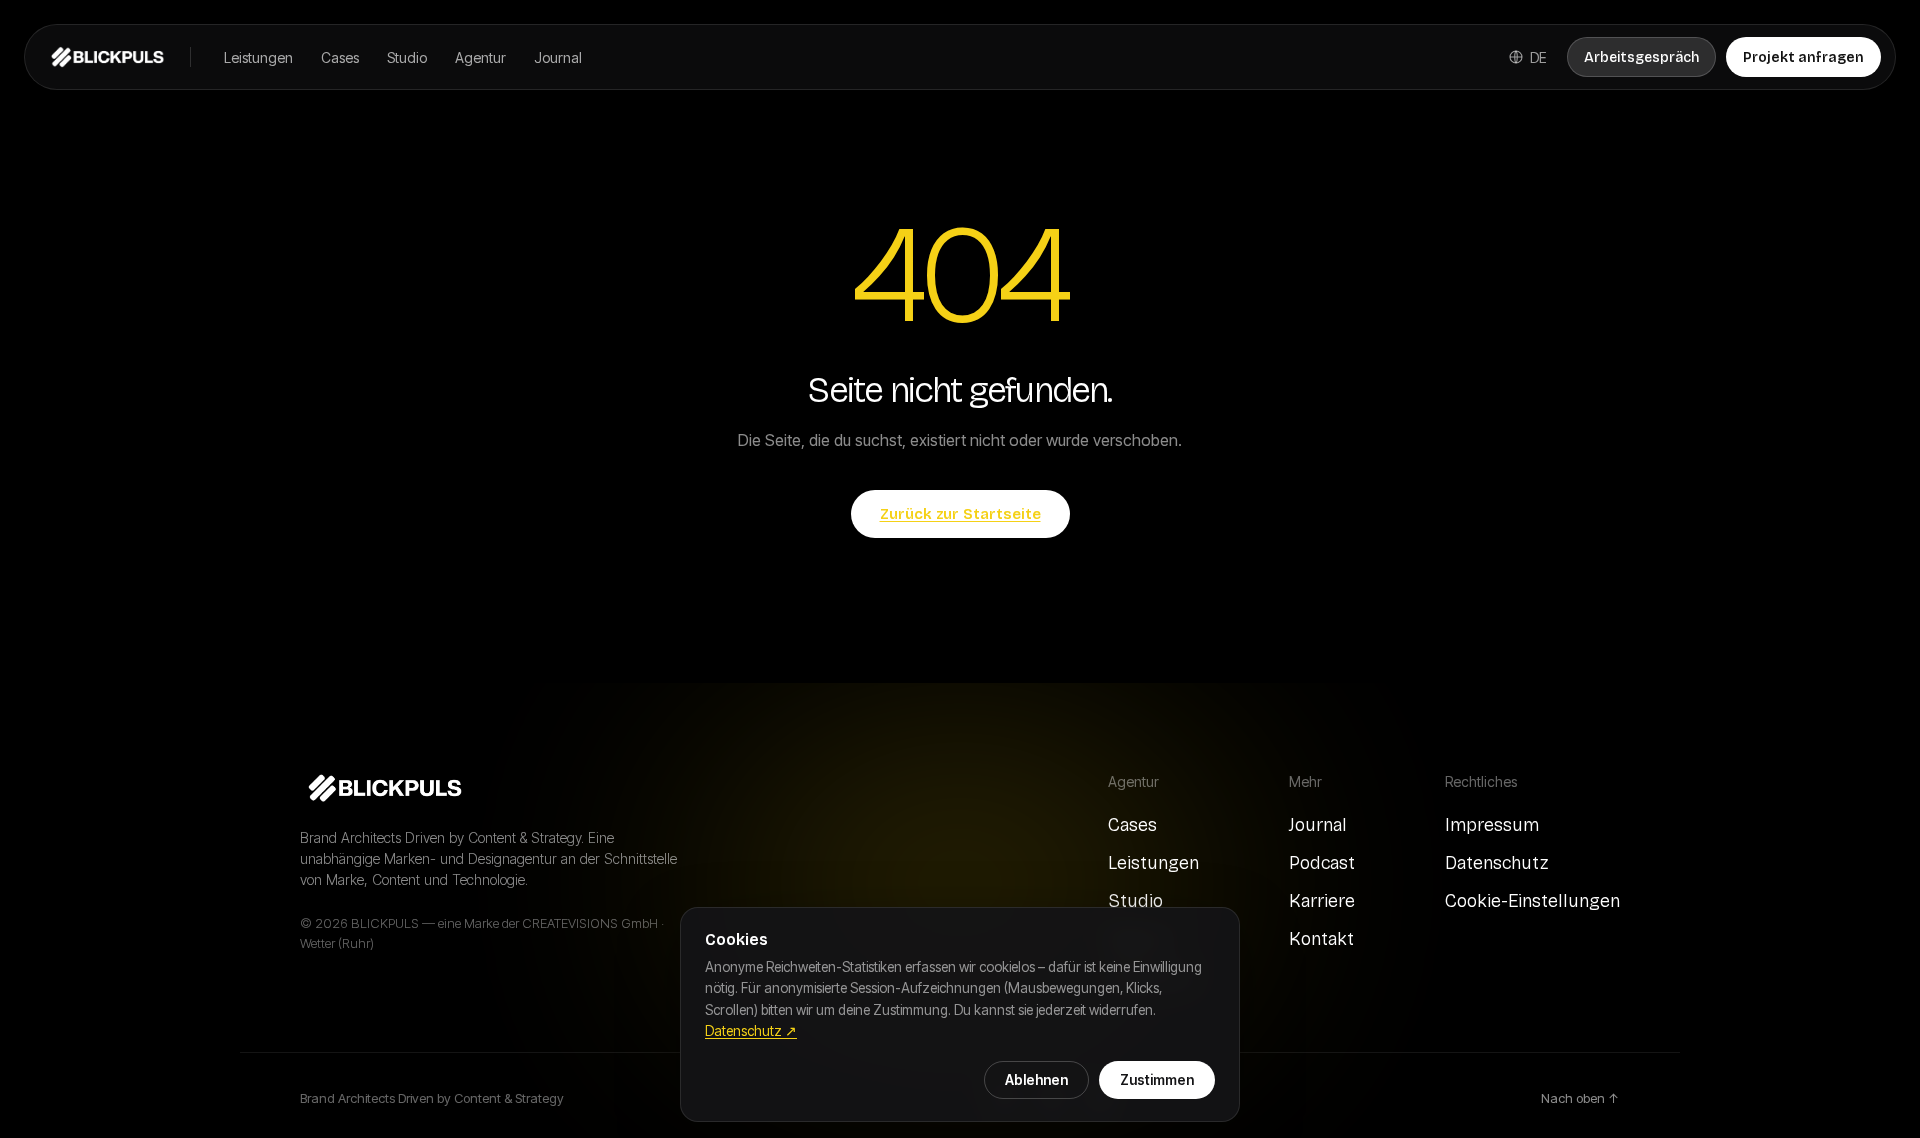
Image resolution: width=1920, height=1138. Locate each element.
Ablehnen (1036, 1080)
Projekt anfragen (1803, 57)
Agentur (480, 57)
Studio (407, 57)
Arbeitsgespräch (1641, 57)
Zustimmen (1157, 1080)
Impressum (1492, 825)
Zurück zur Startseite (960, 514)
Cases (340, 57)
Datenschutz (1496, 863)
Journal (558, 57)
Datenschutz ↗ (751, 1031)
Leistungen (258, 57)
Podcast (1322, 863)
